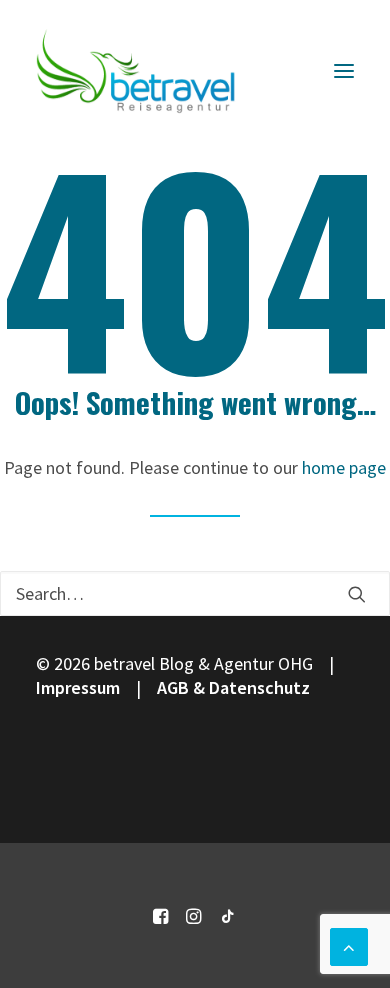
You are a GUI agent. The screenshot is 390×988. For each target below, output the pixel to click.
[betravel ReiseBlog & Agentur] (136, 71)
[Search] (195, 593)
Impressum (78, 687)
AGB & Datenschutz (233, 687)
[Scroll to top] (349, 944)
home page (344, 467)
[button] (344, 71)
